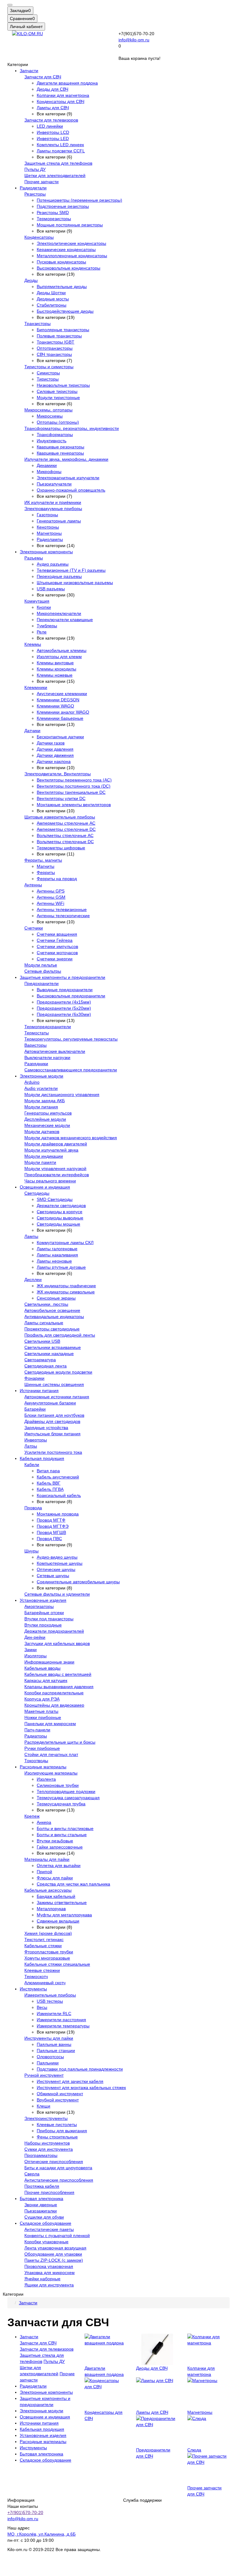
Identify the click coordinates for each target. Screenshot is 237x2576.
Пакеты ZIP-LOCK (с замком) (54, 2260)
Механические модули (47, 1125)
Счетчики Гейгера (55, 940)
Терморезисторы (54, 219)
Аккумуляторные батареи (50, 1403)
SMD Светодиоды (55, 1199)
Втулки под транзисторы (49, 1619)
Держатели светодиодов (61, 1206)
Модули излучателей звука (51, 1150)
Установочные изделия (43, 1600)
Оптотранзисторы (55, 348)
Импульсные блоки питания (52, 1434)
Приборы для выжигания (62, 2131)
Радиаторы (36, 1736)
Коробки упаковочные (46, 2242)
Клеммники (36, 687)
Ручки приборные (42, 1748)
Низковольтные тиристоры (63, 385)
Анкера (44, 1822)
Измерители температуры (63, 2026)
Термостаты (37, 1033)
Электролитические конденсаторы (71, 243)
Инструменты (33, 1989)
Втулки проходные (43, 1625)
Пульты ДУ (35, 169)
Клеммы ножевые (55, 675)
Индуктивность (52, 441)
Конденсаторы (39, 237)
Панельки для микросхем (50, 1724)
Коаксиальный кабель (59, 1495)
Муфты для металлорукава (64, 1915)
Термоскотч (36, 1976)
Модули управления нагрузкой (55, 1168)
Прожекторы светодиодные (52, 1329)
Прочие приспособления (49, 2192)
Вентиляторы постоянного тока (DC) (74, 786)
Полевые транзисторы (59, 336)
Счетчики (34, 928)
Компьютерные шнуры (60, 1563)
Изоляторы (35, 1656)
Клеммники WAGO (55, 706)
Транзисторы (37, 324)
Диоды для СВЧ (52, 89)
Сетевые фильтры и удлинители (57, 1594)
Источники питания (39, 1391)
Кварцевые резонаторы (60, 447)
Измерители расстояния (61, 2020)
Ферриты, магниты (43, 860)
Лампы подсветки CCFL (61, 151)
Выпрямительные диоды (62, 286)
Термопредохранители (48, 1027)
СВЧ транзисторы (54, 354)
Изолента (46, 1779)
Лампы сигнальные (44, 1323)
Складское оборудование (46, 2223)
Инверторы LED (53, 138)
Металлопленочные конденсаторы (72, 256)
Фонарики (34, 1378)
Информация (21, 2500)
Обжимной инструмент (60, 2094)
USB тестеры (50, 2001)
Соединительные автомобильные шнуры (78, 1582)
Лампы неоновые (54, 1261)
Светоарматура (40, 1360)
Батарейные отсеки (44, 1613)
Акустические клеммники (62, 694)
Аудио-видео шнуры (57, 1557)
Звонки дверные (41, 2205)
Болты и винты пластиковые (65, 1828)
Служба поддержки (142, 2500)
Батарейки (35, 1409)
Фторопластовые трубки (49, 1952)
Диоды (31, 280)
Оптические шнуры (56, 1569)
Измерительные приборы (50, 1995)
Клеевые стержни (42, 1970)
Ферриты (46, 872)
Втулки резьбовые (55, 1841)
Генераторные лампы (59, 521)
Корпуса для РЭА (42, 1699)
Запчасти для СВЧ (43, 77)
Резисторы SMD (53, 212)
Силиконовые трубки (58, 1785)
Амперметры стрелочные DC (66, 829)
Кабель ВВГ (49, 1483)
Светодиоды (37, 1193)
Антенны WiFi (50, 903)
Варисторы (35, 1045)
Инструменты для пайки (49, 2038)
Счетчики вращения (57, 934)
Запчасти (29, 71)
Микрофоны (49, 472)
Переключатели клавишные (65, 620)
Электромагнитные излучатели (68, 478)
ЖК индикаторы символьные (66, 1292)
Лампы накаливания (57, 1255)
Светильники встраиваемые (53, 1347)
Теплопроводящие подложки (66, 1791)
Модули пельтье (41, 965)
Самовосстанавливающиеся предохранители (71, 1070)
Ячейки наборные (42, 2279)
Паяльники (48, 2063)
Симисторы (48, 373)
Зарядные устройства (46, 1428)
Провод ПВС (49, 1539)
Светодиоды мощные (58, 1224)
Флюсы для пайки (55, 1878)
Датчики (32, 731)
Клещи (44, 2106)
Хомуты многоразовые (47, 1958)
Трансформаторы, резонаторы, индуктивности (72, 428)
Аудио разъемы (53, 564)
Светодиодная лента (46, 1366)
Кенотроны (48, 527)
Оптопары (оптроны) (58, 422)
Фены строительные (57, 2137)
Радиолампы (50, 539)
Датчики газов (51, 743)
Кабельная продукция (42, 1458)
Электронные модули (42, 1076)
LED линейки (50, 126)
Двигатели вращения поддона (67, 83)
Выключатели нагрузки (47, 1057)
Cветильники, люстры (46, 1304)
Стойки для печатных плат (51, 1754)
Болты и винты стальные (62, 1835)
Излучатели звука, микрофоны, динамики (66, 459)
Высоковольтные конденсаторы (69, 268)
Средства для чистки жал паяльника (73, 1884)
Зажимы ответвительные (62, 1902)
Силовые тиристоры (57, 391)
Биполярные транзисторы (63, 330)
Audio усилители (41, 1088)
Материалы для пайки (47, 1859)
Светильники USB (42, 1341)
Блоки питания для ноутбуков (54, 1415)
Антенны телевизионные (62, 909)
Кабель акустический (58, 1477)
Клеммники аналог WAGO (63, 712)
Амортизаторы (39, 1606)
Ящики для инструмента (49, 2285)
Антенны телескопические (63, 916)
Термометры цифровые (61, 848)
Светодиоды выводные (60, 1218)
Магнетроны (49, 533)
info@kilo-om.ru (134, 40)
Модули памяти (40, 1162)
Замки (31, 1650)
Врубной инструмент (58, 2100)
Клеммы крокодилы (56, 669)
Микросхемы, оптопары (48, 410)
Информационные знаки (49, 1662)
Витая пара (48, 1471)
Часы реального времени (50, 1181)
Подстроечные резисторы (63, 206)
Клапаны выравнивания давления (59, 1687)
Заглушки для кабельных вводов (57, 1643)
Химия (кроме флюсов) (48, 1933)
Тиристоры (48, 379)
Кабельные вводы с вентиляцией (58, 1674)
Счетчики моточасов (57, 953)
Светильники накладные (49, 1354)
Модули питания (41, 1107)
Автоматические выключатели (55, 1051)
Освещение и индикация (45, 1187)
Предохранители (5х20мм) (64, 1008)
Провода (33, 1508)
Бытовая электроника (42, 2199)
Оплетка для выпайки (59, 1865)
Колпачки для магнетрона (63, 95)
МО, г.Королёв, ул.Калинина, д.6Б (42, 2534)
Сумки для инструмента (49, 2149)
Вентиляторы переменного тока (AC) (74, 780)
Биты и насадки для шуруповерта (58, 2168)
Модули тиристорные (58, 398)
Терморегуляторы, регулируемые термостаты (71, 1039)
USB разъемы (51, 589)
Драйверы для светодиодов (52, 1421)
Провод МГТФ (51, 1520)
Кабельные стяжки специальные (57, 1964)
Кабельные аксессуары (48, 1890)
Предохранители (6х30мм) (64, 1014)
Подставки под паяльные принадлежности (80, 2069)
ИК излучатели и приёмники (53, 502)
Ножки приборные (43, 1717)
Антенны (33, 885)
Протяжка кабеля (42, 2186)
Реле (42, 632)
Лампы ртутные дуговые (61, 1267)
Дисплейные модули (45, 1119)
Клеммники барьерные (60, 718)
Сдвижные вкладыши (58, 1921)
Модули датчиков (42, 1131)
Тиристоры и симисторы (49, 367)
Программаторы (41, 2155)
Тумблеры (47, 626)
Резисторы (35, 194)
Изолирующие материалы (51, 1773)
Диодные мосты (53, 299)
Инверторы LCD (53, 132)
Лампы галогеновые (57, 1249)
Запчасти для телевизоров (51, 120)
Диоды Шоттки (51, 293)
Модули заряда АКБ (45, 1101)
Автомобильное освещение (52, 1310)
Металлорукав (51, 1909)
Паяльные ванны (54, 2044)
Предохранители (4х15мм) (64, 1002)
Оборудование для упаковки (53, 2254)
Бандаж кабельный (56, 1896)
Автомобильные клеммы (62, 650)
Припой (44, 1872)
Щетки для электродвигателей (55, 175)
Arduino (32, 1082)
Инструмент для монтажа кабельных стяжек (81, 2088)
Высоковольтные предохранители (71, 996)
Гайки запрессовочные (60, 1847)
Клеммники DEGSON (58, 700)
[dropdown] (10, 5)
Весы (42, 2007)
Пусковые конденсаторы (61, 262)
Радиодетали (33, 188)
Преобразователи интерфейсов (57, 1175)
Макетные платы (41, 1711)
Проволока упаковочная (49, 2266)
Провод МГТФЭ (53, 1526)
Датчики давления (55, 749)
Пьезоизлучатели (54, 484)
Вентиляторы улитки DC (61, 798)
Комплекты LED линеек (60, 145)
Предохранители (42, 983)
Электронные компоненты (46, 552)
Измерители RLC (54, 2013)
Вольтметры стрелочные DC (65, 842)
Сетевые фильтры (43, 971)
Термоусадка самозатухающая (68, 1798)
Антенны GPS (51, 891)
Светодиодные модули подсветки (58, 1372)
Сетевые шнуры (53, 1576)
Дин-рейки (35, 1637)
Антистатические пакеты (49, 2229)
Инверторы (36, 1440)
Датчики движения (55, 755)
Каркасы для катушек (46, 1680)
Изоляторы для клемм (59, 657)
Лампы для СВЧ (53, 108)
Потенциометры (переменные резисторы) (79, 200)
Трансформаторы (55, 435)
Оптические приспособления (54, 2162)
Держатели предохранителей (54, 1631)
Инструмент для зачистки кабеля (70, 2081)
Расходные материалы (43, 1767)
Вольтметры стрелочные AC (65, 835)
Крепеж (32, 1816)
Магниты (46, 866)
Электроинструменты (46, 2118)
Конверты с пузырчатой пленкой (57, 2236)
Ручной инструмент (44, 2075)
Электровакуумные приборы (53, 509)
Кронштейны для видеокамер (54, 1705)
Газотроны (47, 515)
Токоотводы (36, 1761)
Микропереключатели (59, 613)
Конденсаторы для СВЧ (60, 101)
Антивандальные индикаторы (54, 1317)
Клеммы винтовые (55, 663)
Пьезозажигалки (41, 2211)
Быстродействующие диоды (65, 311)
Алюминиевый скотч (45, 1983)
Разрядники (36, 1064)
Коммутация (37, 601)
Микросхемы (50, 416)
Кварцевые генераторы (60, 453)
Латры (31, 1446)
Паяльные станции (56, 2050)
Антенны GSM (51, 897)
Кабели (32, 1465)
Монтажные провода (58, 1514)
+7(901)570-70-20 (25, 2512)
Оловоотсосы (50, 2057)
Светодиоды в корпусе (60, 1212)
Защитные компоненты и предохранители (62, 977)
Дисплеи (33, 1280)
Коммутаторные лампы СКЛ (65, 1243)
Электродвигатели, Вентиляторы (58, 774)
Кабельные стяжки (43, 1946)
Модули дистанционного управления (62, 1094)
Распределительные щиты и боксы (60, 1742)
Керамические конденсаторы (66, 249)
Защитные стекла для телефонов (58, 163)
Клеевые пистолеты (57, 2125)
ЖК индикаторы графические (66, 1286)
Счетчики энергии (55, 959)
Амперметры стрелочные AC (66, 823)
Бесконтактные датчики (60, 737)
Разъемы (34, 558)
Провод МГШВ (51, 1532)
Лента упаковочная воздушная (55, 2248)
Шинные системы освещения (54, 1384)
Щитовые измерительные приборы (60, 817)
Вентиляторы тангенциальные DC (71, 792)
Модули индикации (44, 1156)
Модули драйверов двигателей (56, 1144)
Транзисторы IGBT (56, 342)
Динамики (47, 465)
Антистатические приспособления (59, 2180)
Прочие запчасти (42, 182)
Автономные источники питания (57, 1397)
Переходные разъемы (59, 576)
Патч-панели (37, 1730)
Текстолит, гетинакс (44, 1939)
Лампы (31, 1236)
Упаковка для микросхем (50, 2273)
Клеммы (33, 644)
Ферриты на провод (57, 879)
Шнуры (31, 1551)
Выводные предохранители (65, 990)
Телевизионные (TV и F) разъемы (71, 570)
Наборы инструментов (47, 2143)
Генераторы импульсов (48, 1113)
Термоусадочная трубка (61, 1804)
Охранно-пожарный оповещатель (71, 490)
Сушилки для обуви (44, 2217)
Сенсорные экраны (56, 1298)
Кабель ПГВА (50, 1489)
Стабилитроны (52, 305)
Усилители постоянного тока (53, 1452)
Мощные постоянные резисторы (70, 225)
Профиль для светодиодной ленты (60, 1335)
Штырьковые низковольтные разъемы (75, 583)
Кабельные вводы (42, 1668)
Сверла (32, 2174)
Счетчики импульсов (57, 946)
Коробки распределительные (54, 1693)
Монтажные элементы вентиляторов (74, 805)
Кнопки (44, 607)
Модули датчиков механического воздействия (71, 1138)
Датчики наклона (54, 761)
